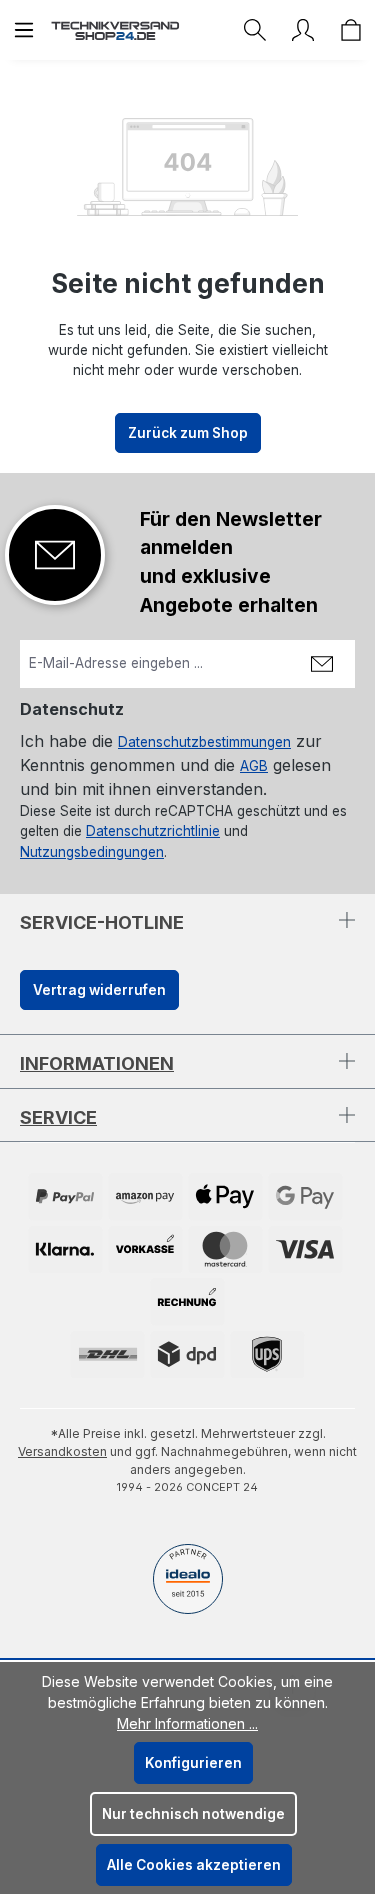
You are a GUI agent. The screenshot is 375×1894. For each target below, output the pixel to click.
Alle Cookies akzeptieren (194, 1865)
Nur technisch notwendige (193, 1814)
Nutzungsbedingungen (92, 852)
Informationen (97, 1063)
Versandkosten (62, 1451)
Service (58, 1117)
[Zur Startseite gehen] (115, 30)
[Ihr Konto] (303, 30)
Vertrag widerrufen (99, 990)
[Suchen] (255, 30)
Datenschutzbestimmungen (204, 742)
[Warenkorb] (351, 30)
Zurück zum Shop (188, 433)
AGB (254, 766)
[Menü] (24, 30)
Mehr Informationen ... (187, 1723)
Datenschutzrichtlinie (153, 831)
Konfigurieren (193, 1763)
